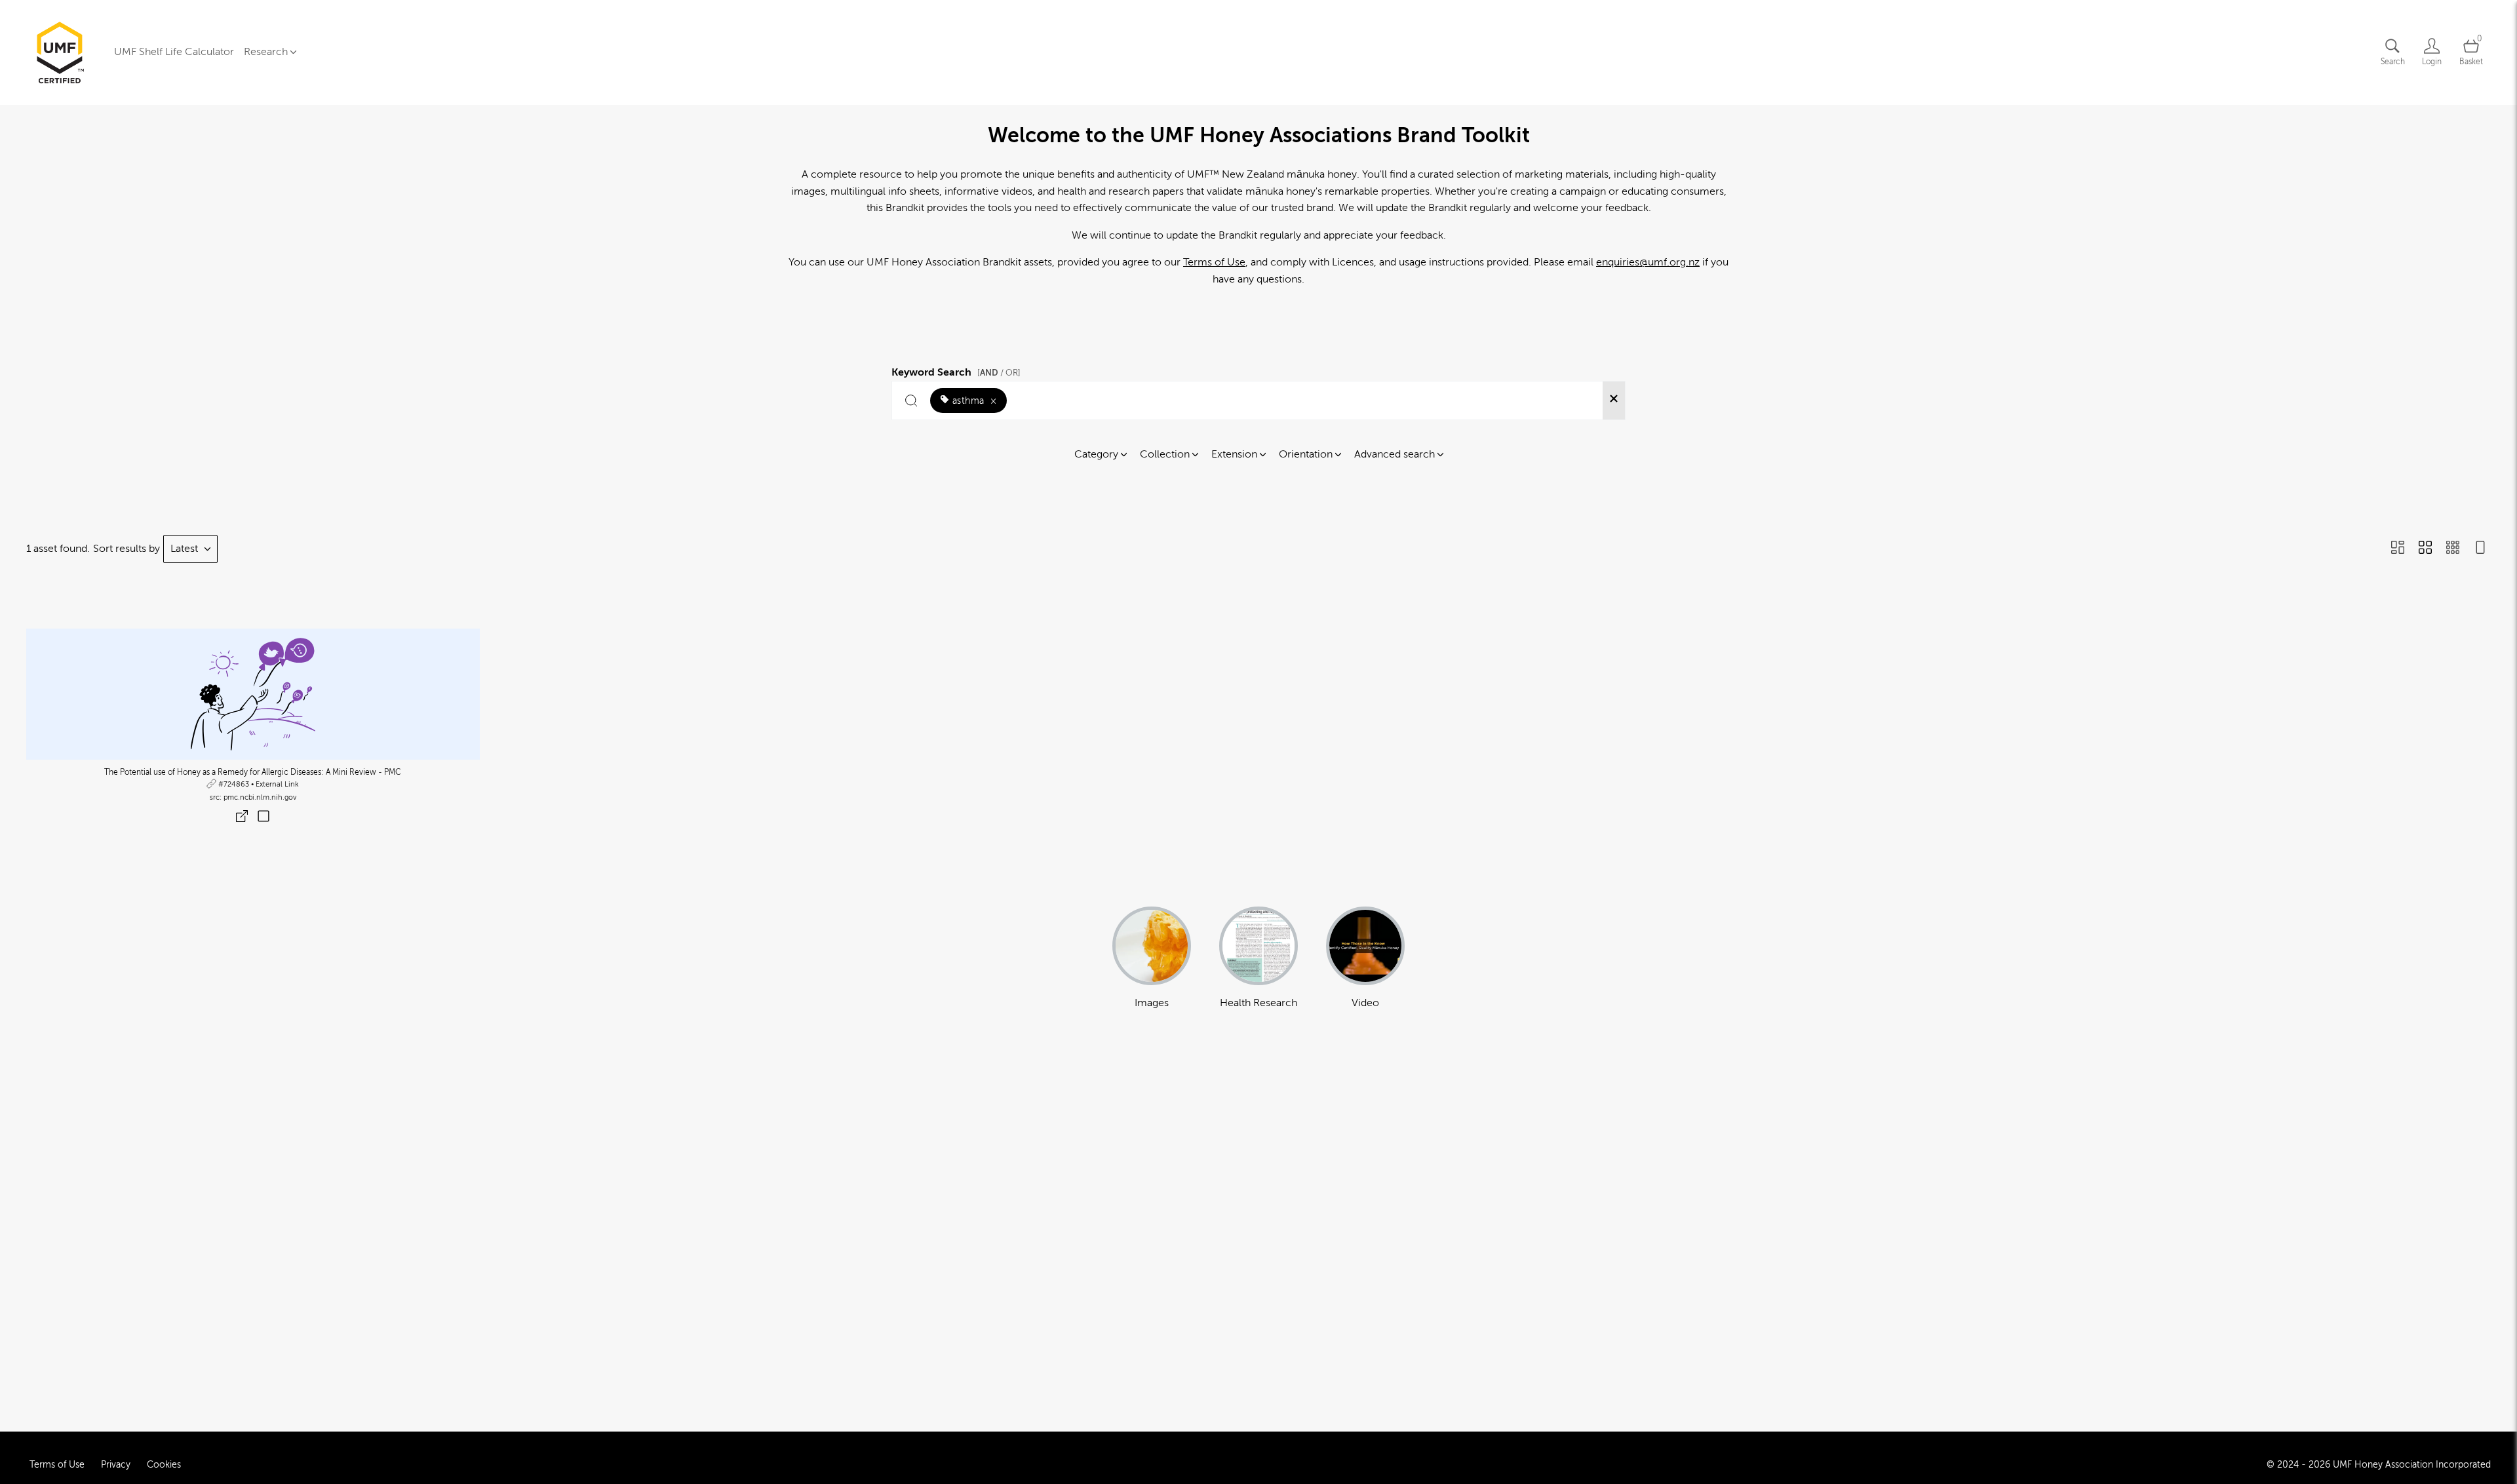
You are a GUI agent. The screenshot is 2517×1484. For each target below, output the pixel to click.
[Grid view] (2425, 549)
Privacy (116, 1465)
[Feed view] (2480, 549)
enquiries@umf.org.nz (1648, 262)
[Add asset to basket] (264, 817)
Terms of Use (1214, 262)
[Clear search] (1614, 400)
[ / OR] (999, 373)
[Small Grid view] (2453, 549)
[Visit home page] (60, 52)
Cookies (164, 1465)
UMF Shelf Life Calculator (174, 52)
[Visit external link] (253, 694)
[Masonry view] (2398, 549)
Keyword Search (956, 370)
